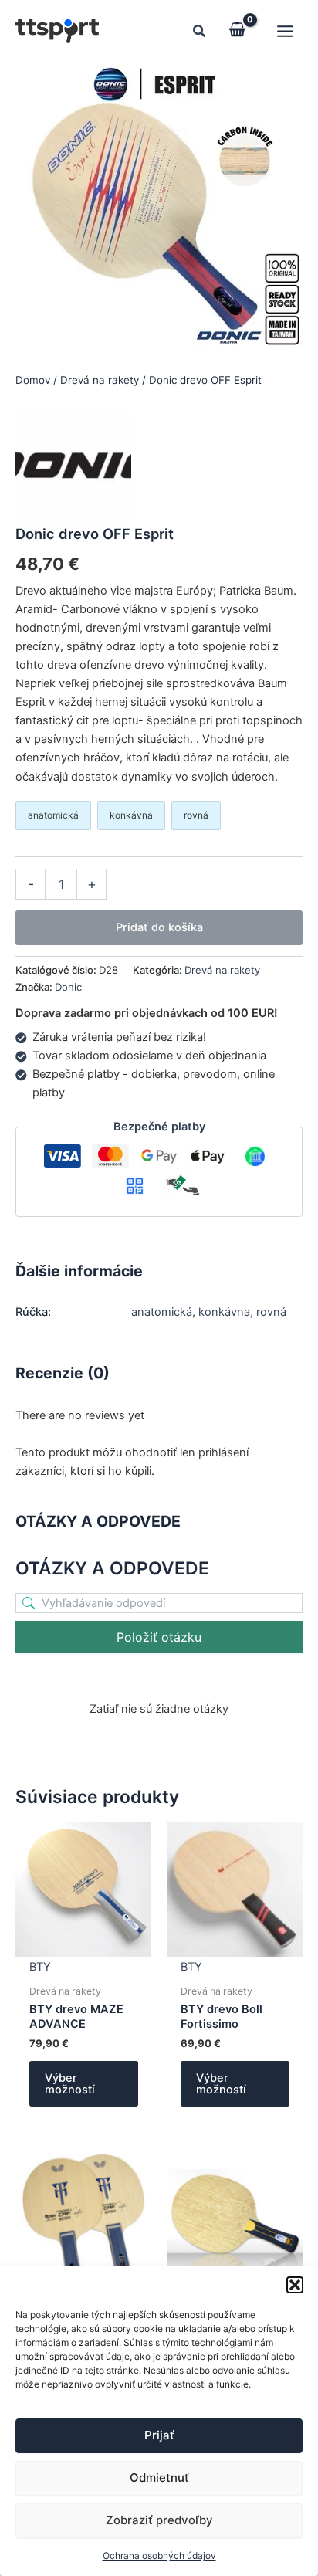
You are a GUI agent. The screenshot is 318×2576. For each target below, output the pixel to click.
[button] (295, 2285)
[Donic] (73, 468)
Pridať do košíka (159, 927)
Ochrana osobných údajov (159, 2556)
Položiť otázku (159, 1637)
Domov (33, 380)
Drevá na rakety (100, 380)
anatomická (162, 1312)
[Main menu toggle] (285, 31)
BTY (40, 1967)
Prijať (159, 2435)
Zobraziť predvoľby (159, 2520)
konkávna (224, 1312)
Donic (68, 987)
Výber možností (70, 2084)
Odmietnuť (159, 2478)
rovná (271, 1312)
